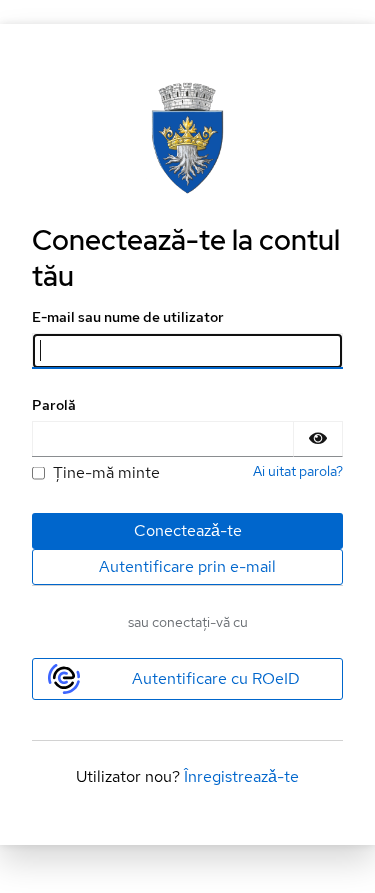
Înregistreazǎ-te (241, 776)
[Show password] (318, 439)
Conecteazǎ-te (188, 530)
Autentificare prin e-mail (187, 566)
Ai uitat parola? (298, 471)
